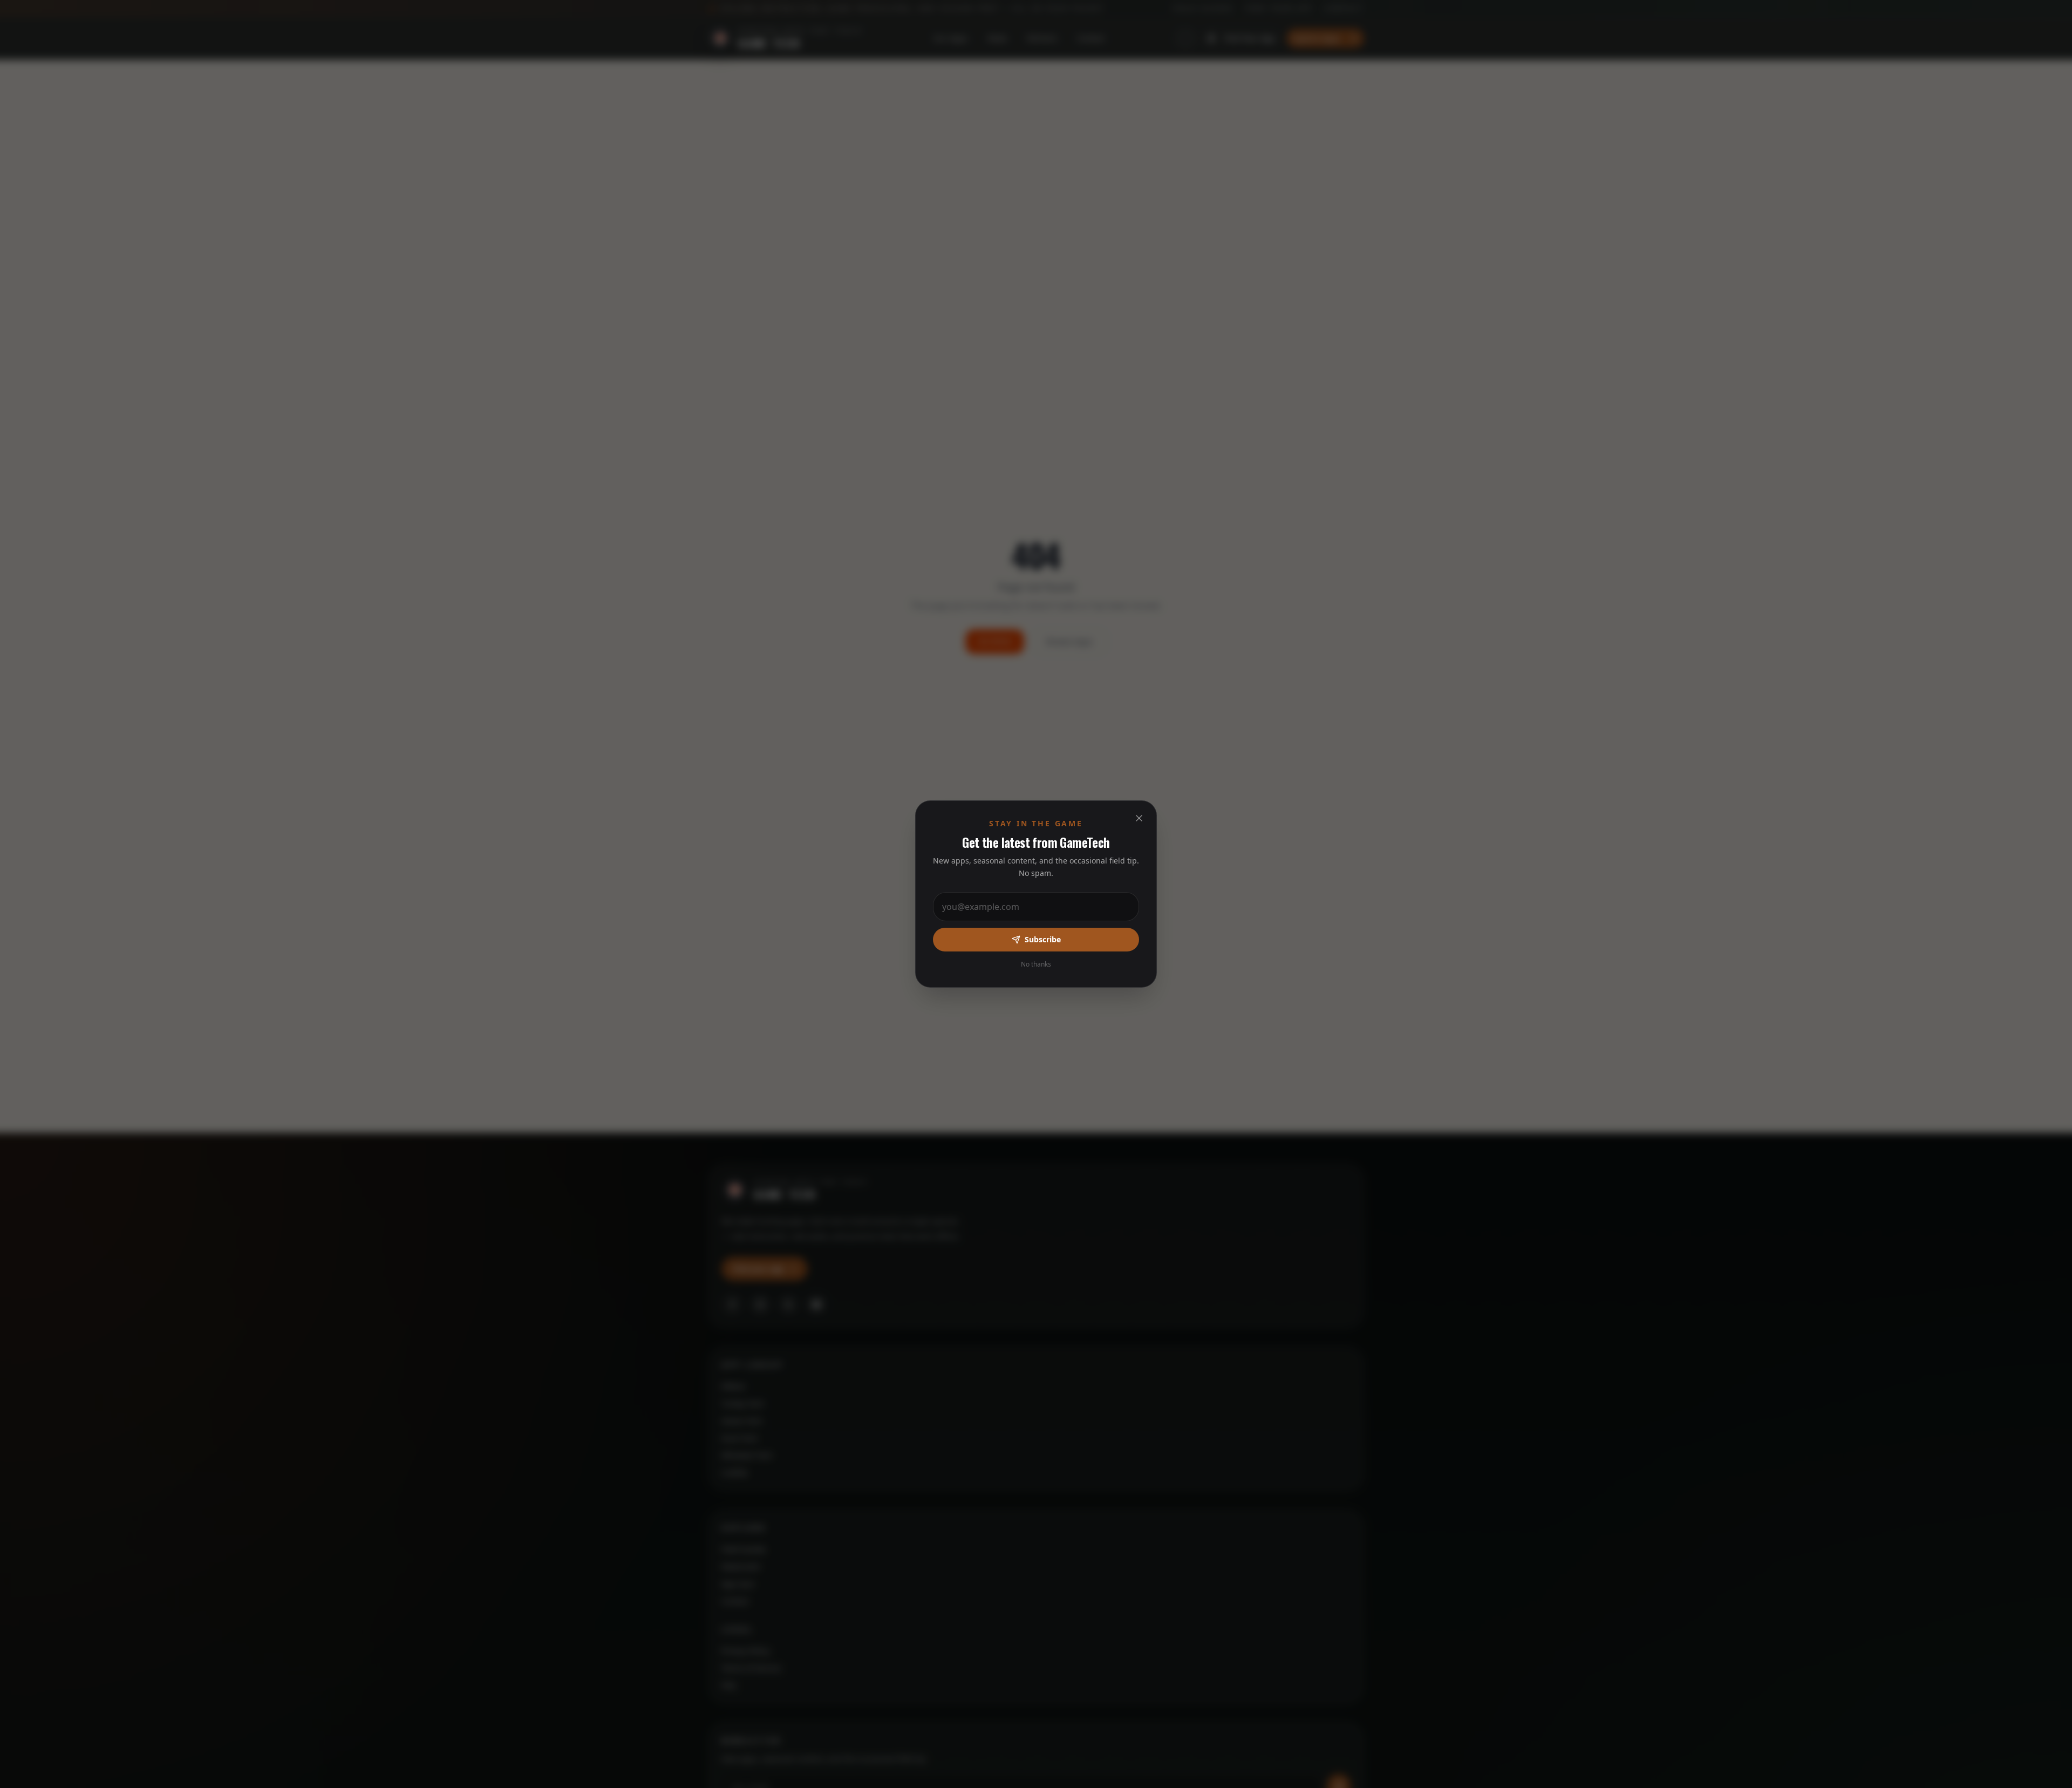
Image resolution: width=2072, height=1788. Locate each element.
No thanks (1036, 964)
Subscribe (1043, 939)
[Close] (1139, 818)
